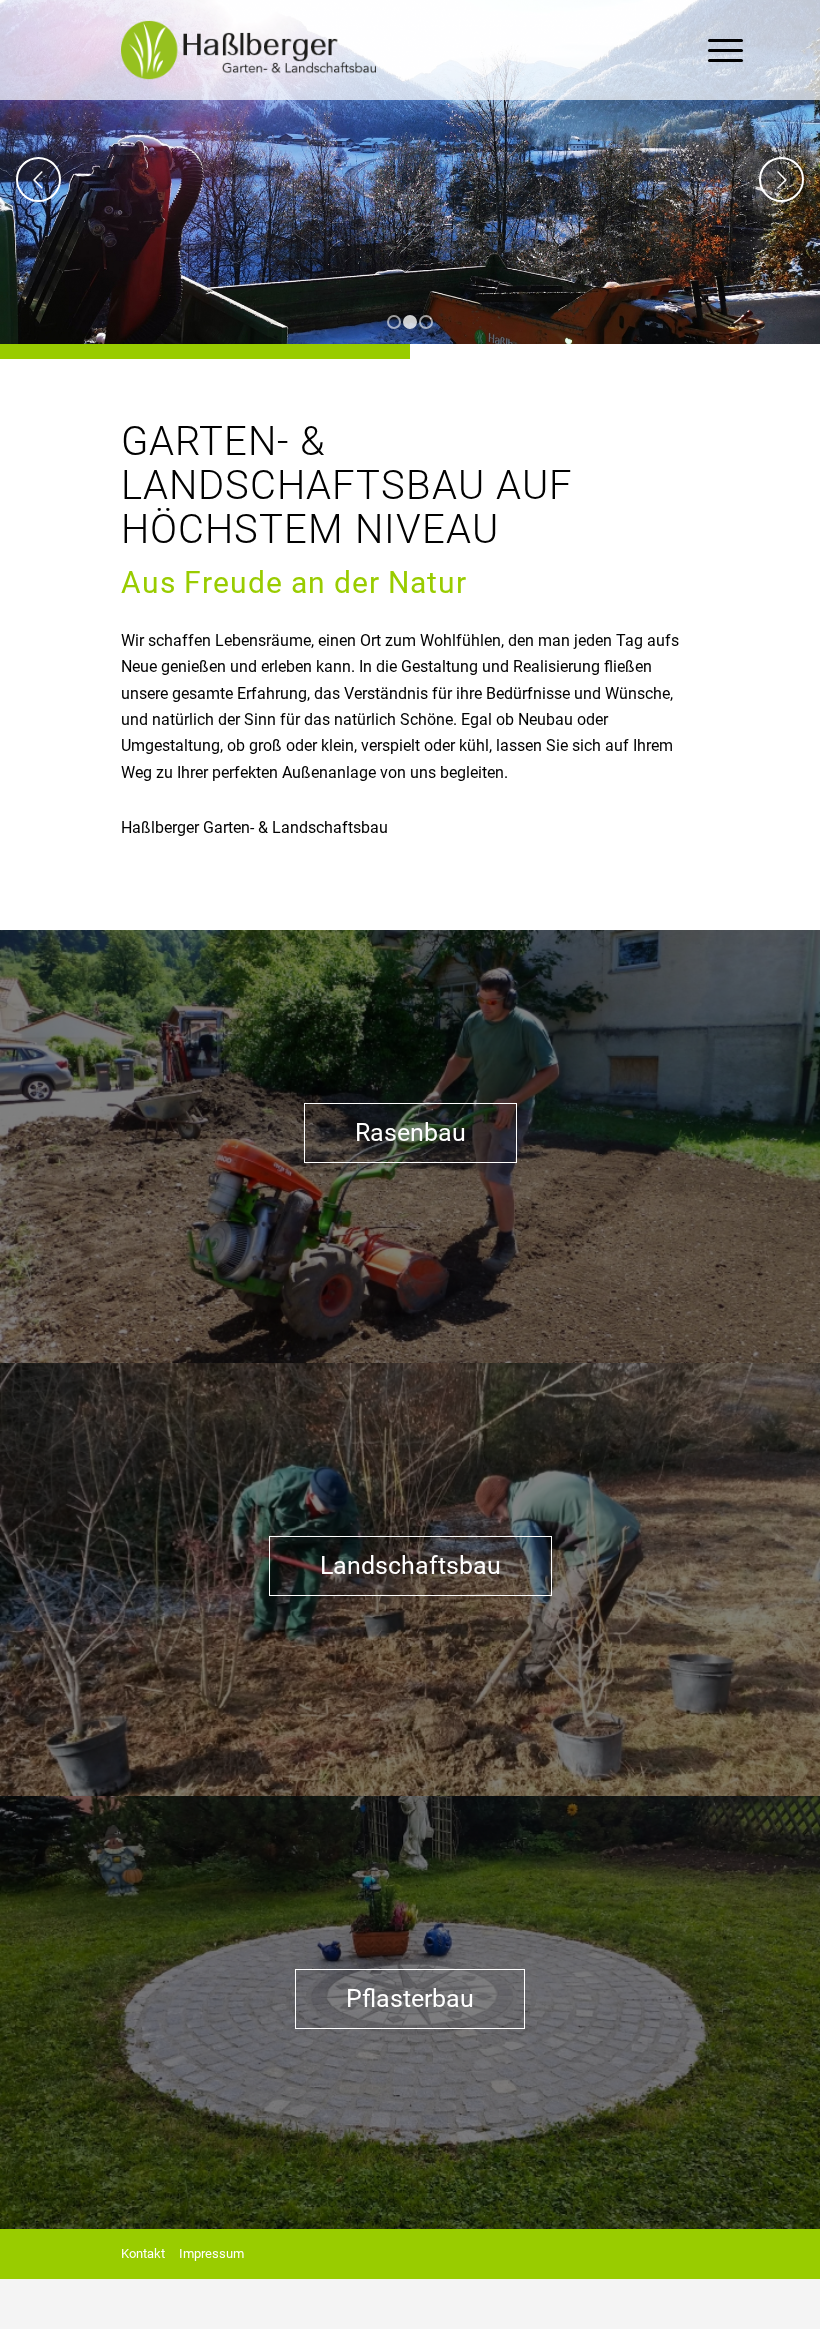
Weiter (781, 179)
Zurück (38, 179)
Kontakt (143, 2253)
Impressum (211, 2253)
